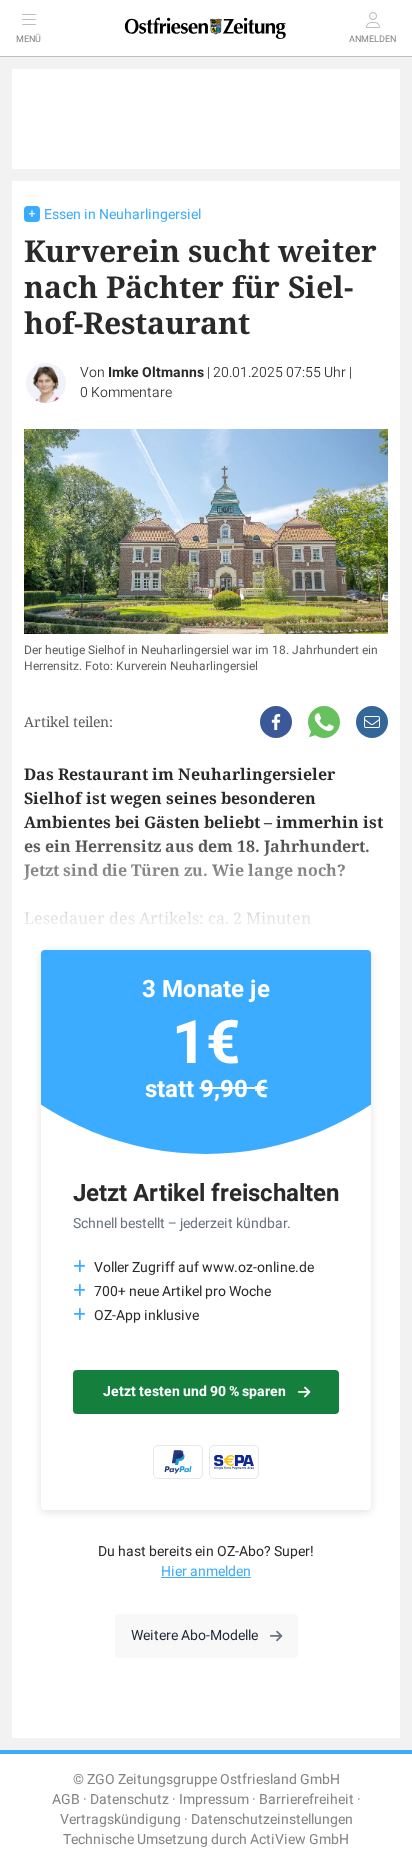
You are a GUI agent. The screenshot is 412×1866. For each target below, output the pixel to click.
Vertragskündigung (120, 1819)
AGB (66, 1799)
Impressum (214, 1799)
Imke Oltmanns (156, 372)
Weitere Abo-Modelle (194, 1635)
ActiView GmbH (299, 1839)
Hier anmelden (206, 1571)
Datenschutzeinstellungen (272, 1819)
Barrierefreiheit (306, 1799)
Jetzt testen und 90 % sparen (194, 1391)
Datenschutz (129, 1799)
